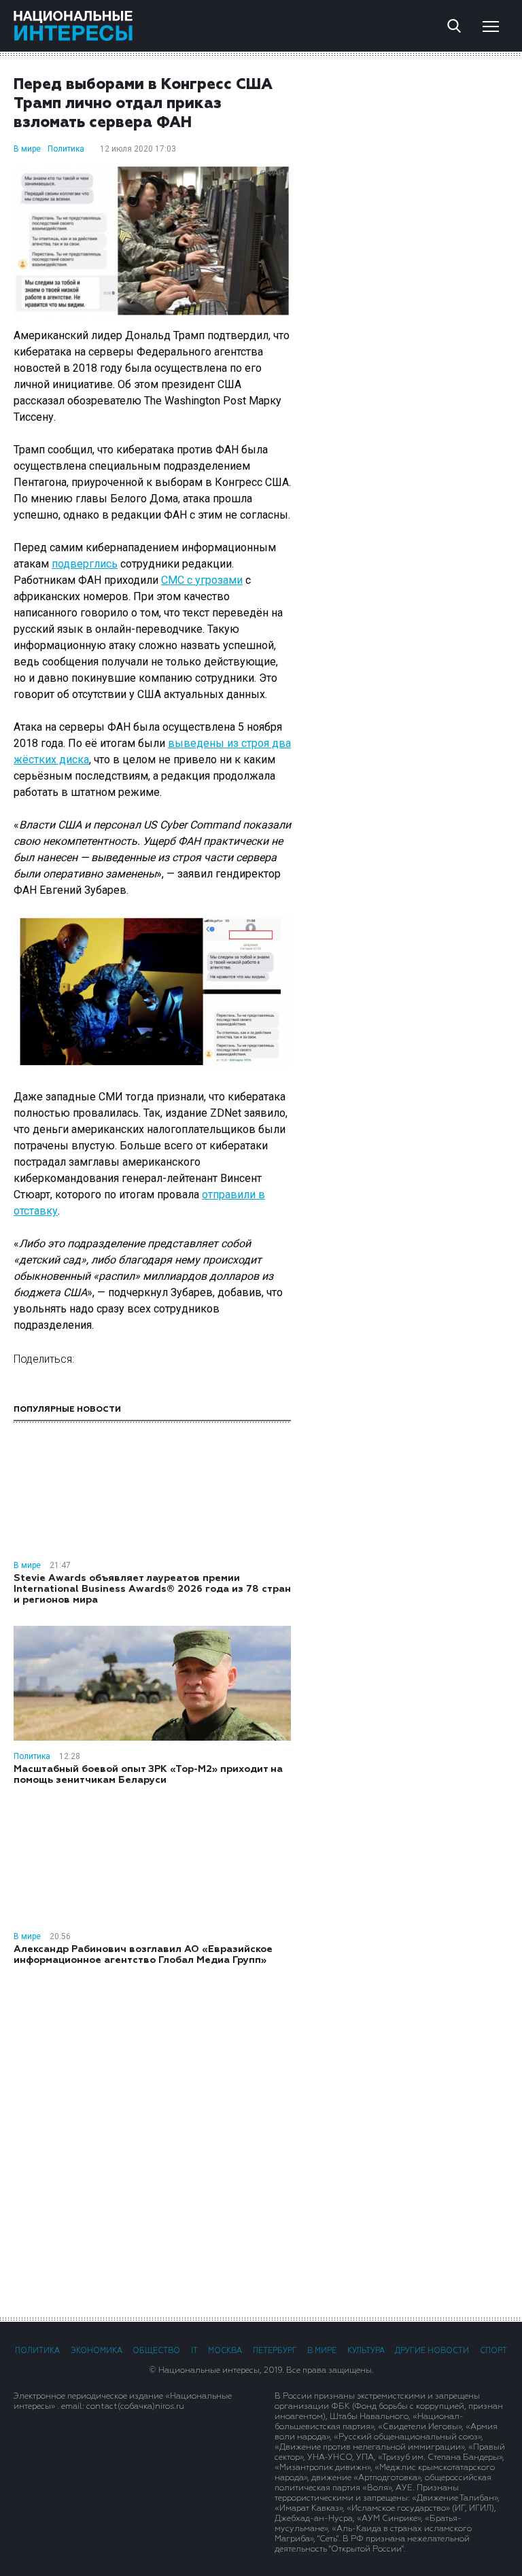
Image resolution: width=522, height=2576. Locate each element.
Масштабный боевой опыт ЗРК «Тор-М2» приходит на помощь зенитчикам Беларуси (148, 1775)
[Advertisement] (261, 2140)
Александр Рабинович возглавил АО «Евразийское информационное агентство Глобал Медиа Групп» (143, 1955)
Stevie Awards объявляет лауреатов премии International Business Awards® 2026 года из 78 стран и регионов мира (152, 1589)
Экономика (97, 2351)
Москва (225, 2351)
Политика (66, 149)
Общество (156, 2351)
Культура (366, 2351)
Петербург (275, 2351)
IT (194, 2351)
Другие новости (432, 2351)
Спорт (493, 2351)
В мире (27, 149)
